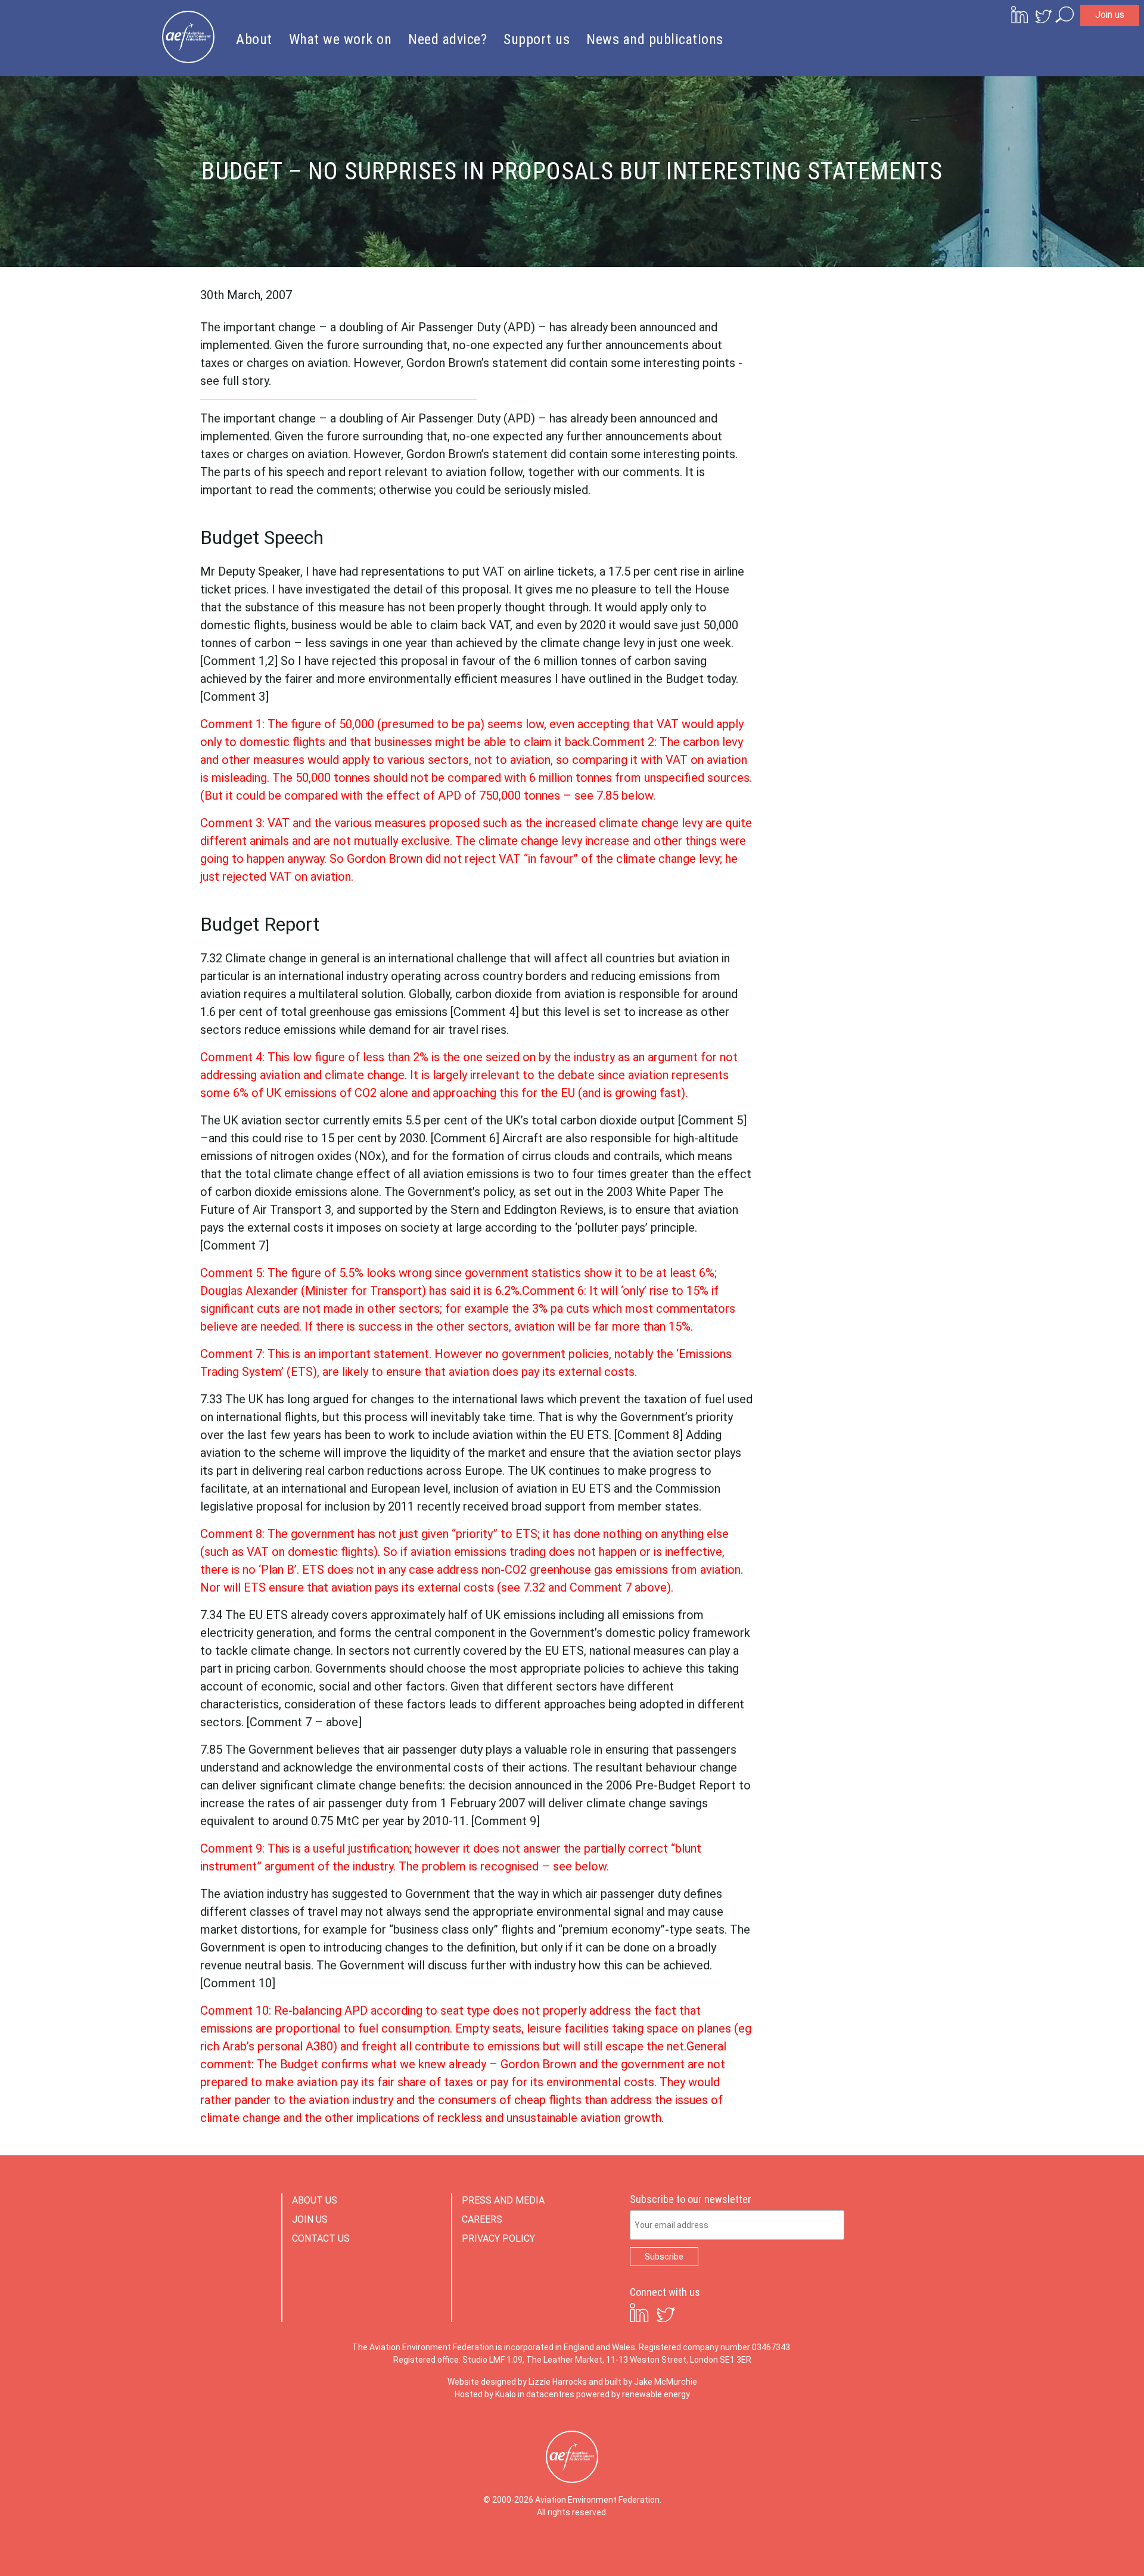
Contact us (321, 2238)
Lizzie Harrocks (558, 2382)
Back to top (1081, 2547)
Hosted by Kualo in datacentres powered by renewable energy (572, 2394)
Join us (1110, 15)
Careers (482, 2219)
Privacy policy (498, 2238)
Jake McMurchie (666, 2382)
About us (315, 2200)
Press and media (503, 2200)
